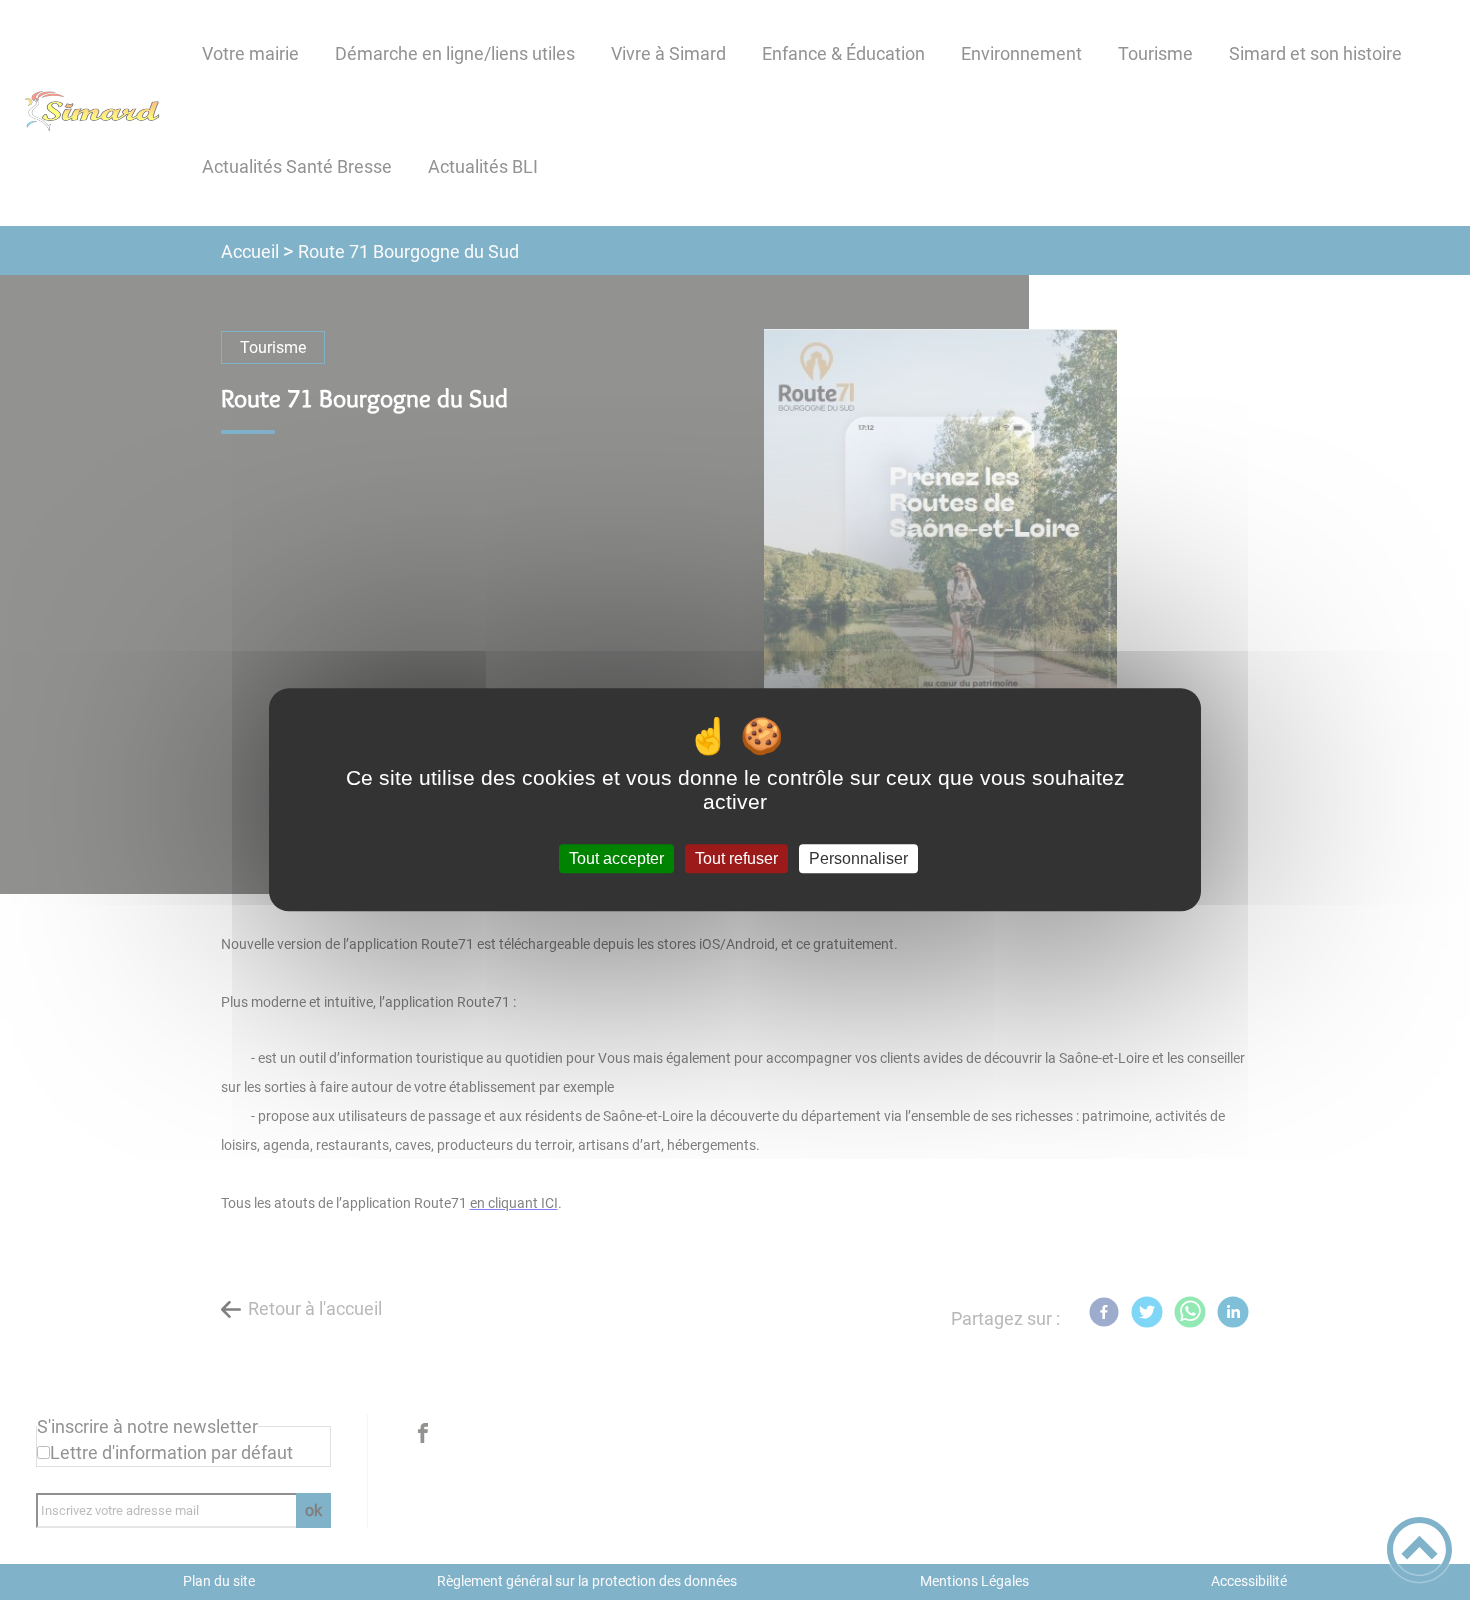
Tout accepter (616, 858)
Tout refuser (736, 858)
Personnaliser (858, 858)
